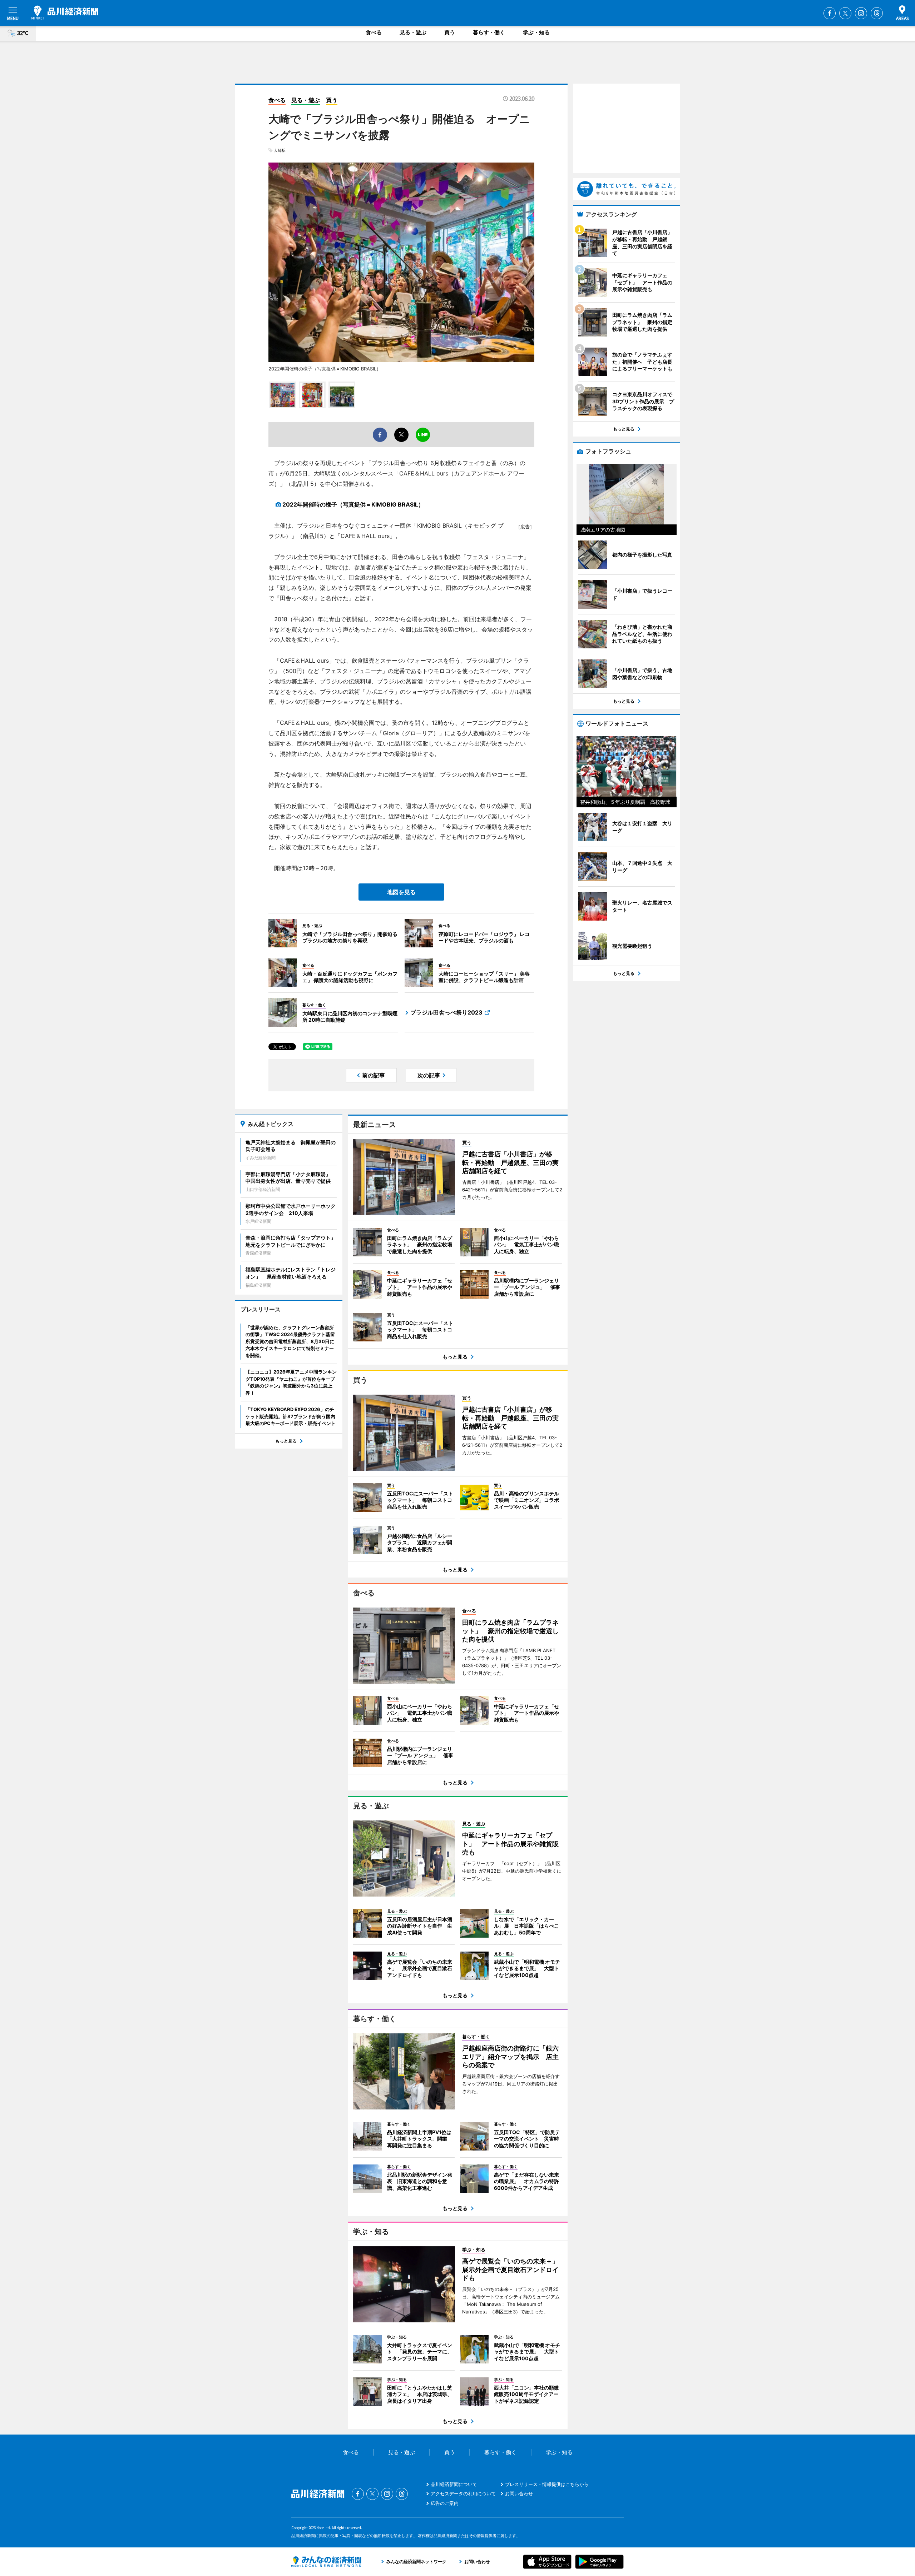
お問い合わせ (519, 2493)
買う (450, 32)
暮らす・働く (489, 32)
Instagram (861, 13)
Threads (877, 13)
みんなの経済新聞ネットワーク (326, 2562)
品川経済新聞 (65, 13)
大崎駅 (280, 150)
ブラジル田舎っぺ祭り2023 (446, 1012)
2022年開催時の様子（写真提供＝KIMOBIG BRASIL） (353, 504)
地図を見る (401, 892)
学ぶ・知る (536, 32)
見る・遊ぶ (413, 32)
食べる (374, 32)
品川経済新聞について (454, 2484)
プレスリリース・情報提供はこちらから (547, 2484)
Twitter (845, 13)
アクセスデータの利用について (463, 2493)
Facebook (830, 13)
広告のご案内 (445, 2503)
